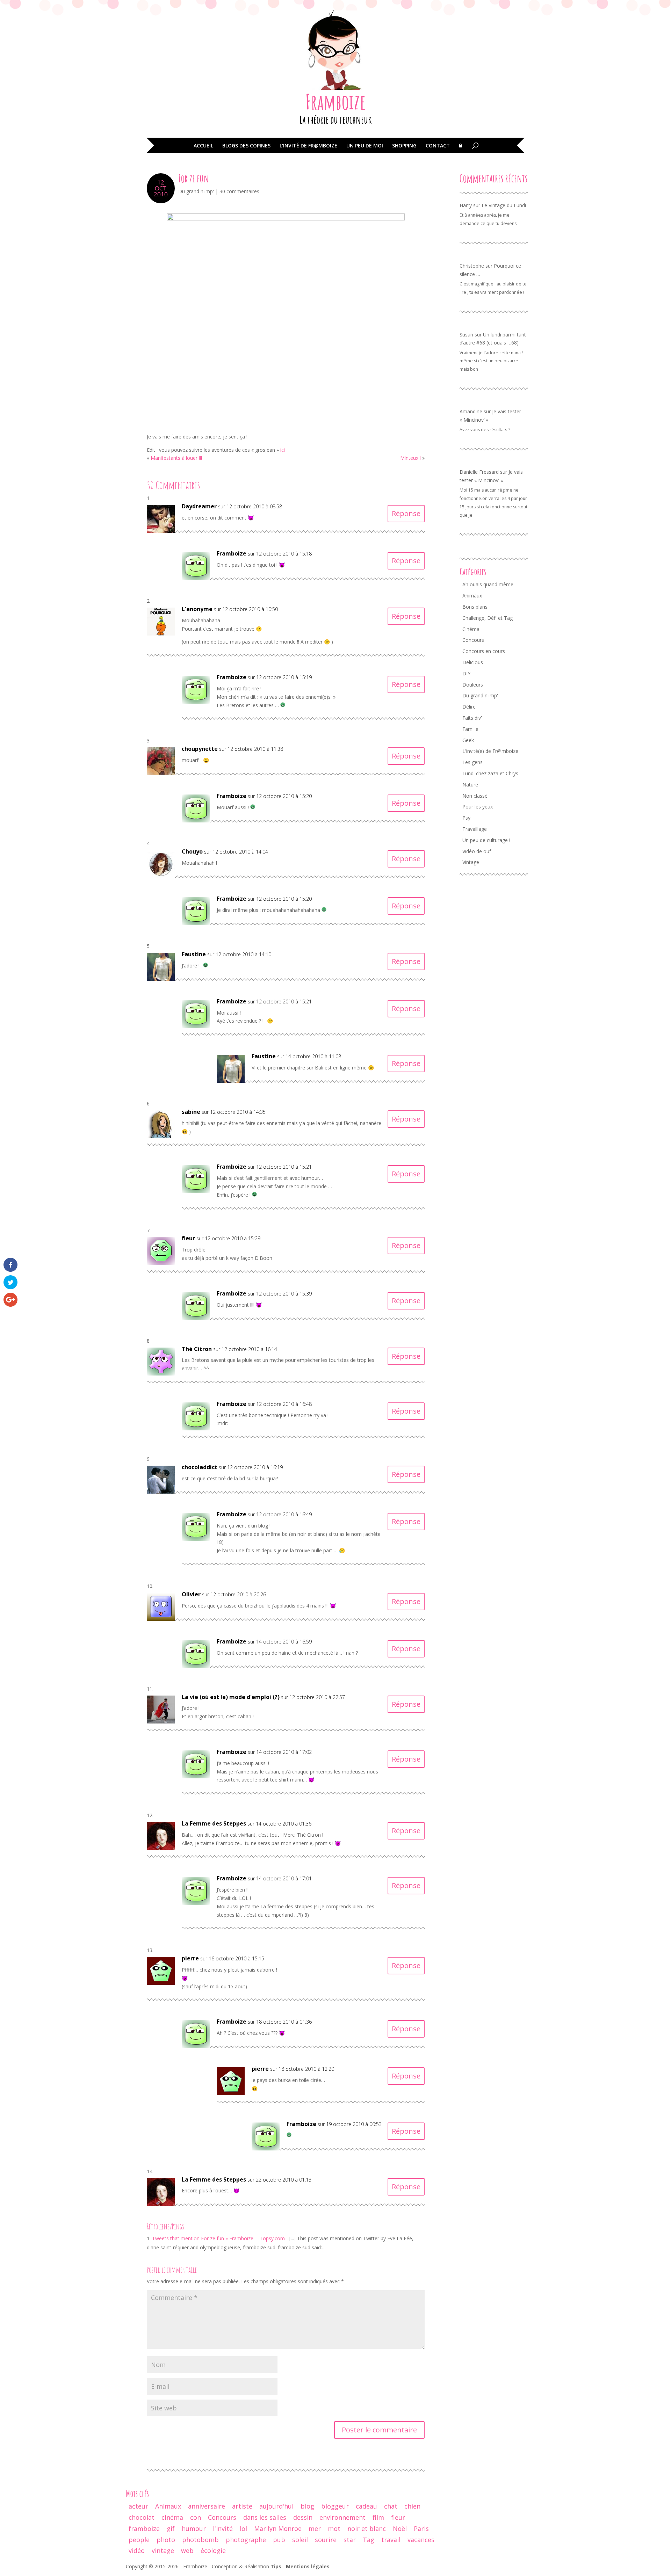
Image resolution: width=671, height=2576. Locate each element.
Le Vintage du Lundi (504, 205)
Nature (470, 785)
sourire (326, 2540)
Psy (466, 818)
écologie (213, 2550)
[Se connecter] (460, 151)
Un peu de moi (365, 146)
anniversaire (207, 2506)
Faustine (194, 954)
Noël (400, 2528)
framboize (144, 2528)
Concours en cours (484, 651)
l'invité (223, 2528)
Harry (466, 205)
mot (334, 2528)
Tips (276, 2566)
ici (282, 450)
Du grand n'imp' (196, 191)
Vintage (471, 862)
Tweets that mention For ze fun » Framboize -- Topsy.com (218, 2238)
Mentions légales (308, 2566)
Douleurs (473, 685)
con (196, 2517)
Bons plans (475, 607)
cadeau (366, 2506)
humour (194, 2528)
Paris (421, 2528)
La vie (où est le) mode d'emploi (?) (231, 1697)
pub (279, 2540)
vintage (163, 2550)
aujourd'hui (276, 2506)
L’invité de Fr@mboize (308, 146)
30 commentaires (239, 191)
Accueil (203, 146)
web (187, 2550)
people (139, 2540)
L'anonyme (197, 609)
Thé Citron (197, 1349)
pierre (190, 1958)
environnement (342, 2517)
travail (391, 2540)
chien (412, 2506)
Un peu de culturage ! (486, 840)
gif (171, 2528)
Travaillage (475, 829)
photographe (246, 2540)
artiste (242, 2506)
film (378, 2517)
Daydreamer (199, 506)
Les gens (472, 762)
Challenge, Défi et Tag (488, 618)
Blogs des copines (246, 146)
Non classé (475, 796)
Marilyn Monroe (278, 2528)
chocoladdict (200, 1467)
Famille (470, 729)
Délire (469, 707)
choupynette (200, 749)
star (350, 2540)
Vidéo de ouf (477, 851)
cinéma (172, 2517)
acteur (138, 2506)
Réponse (406, 513)
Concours (473, 640)
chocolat (142, 2517)
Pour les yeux (478, 807)
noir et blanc (367, 2528)
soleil (300, 2540)
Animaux (472, 596)
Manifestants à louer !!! (176, 458)
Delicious (473, 662)
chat (391, 2506)
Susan (466, 335)
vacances (421, 2540)
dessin (303, 2517)
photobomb (200, 2540)
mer (315, 2528)
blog (307, 2506)
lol (243, 2528)
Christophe (472, 266)
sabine (191, 1112)
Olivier (191, 1594)
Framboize (336, 102)
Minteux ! (410, 458)
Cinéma (471, 629)
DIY (466, 673)
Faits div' (472, 718)
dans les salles (265, 2517)
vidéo (137, 2550)
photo (166, 2540)
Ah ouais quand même (488, 584)
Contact (438, 146)
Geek (468, 740)
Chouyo (192, 851)
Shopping (404, 146)
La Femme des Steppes (214, 1823)
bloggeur (335, 2506)
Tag (369, 2540)
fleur (398, 2517)
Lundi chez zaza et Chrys (490, 773)
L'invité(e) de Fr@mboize (490, 751)
